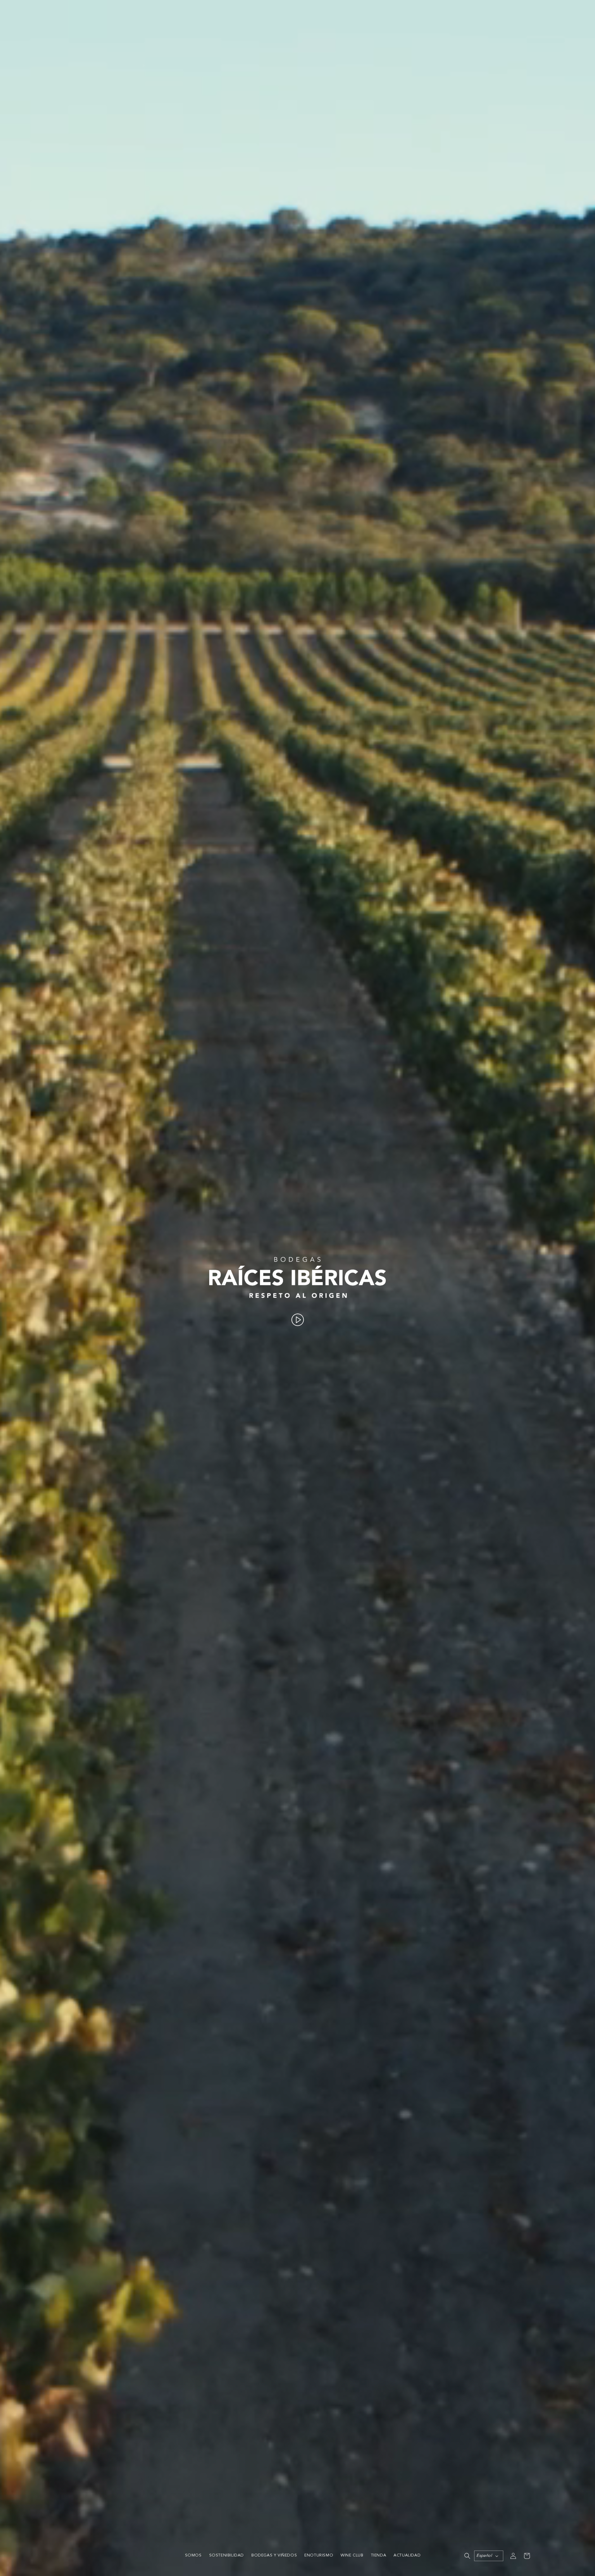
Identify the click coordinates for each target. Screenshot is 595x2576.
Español (484, 2556)
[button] (467, 2556)
